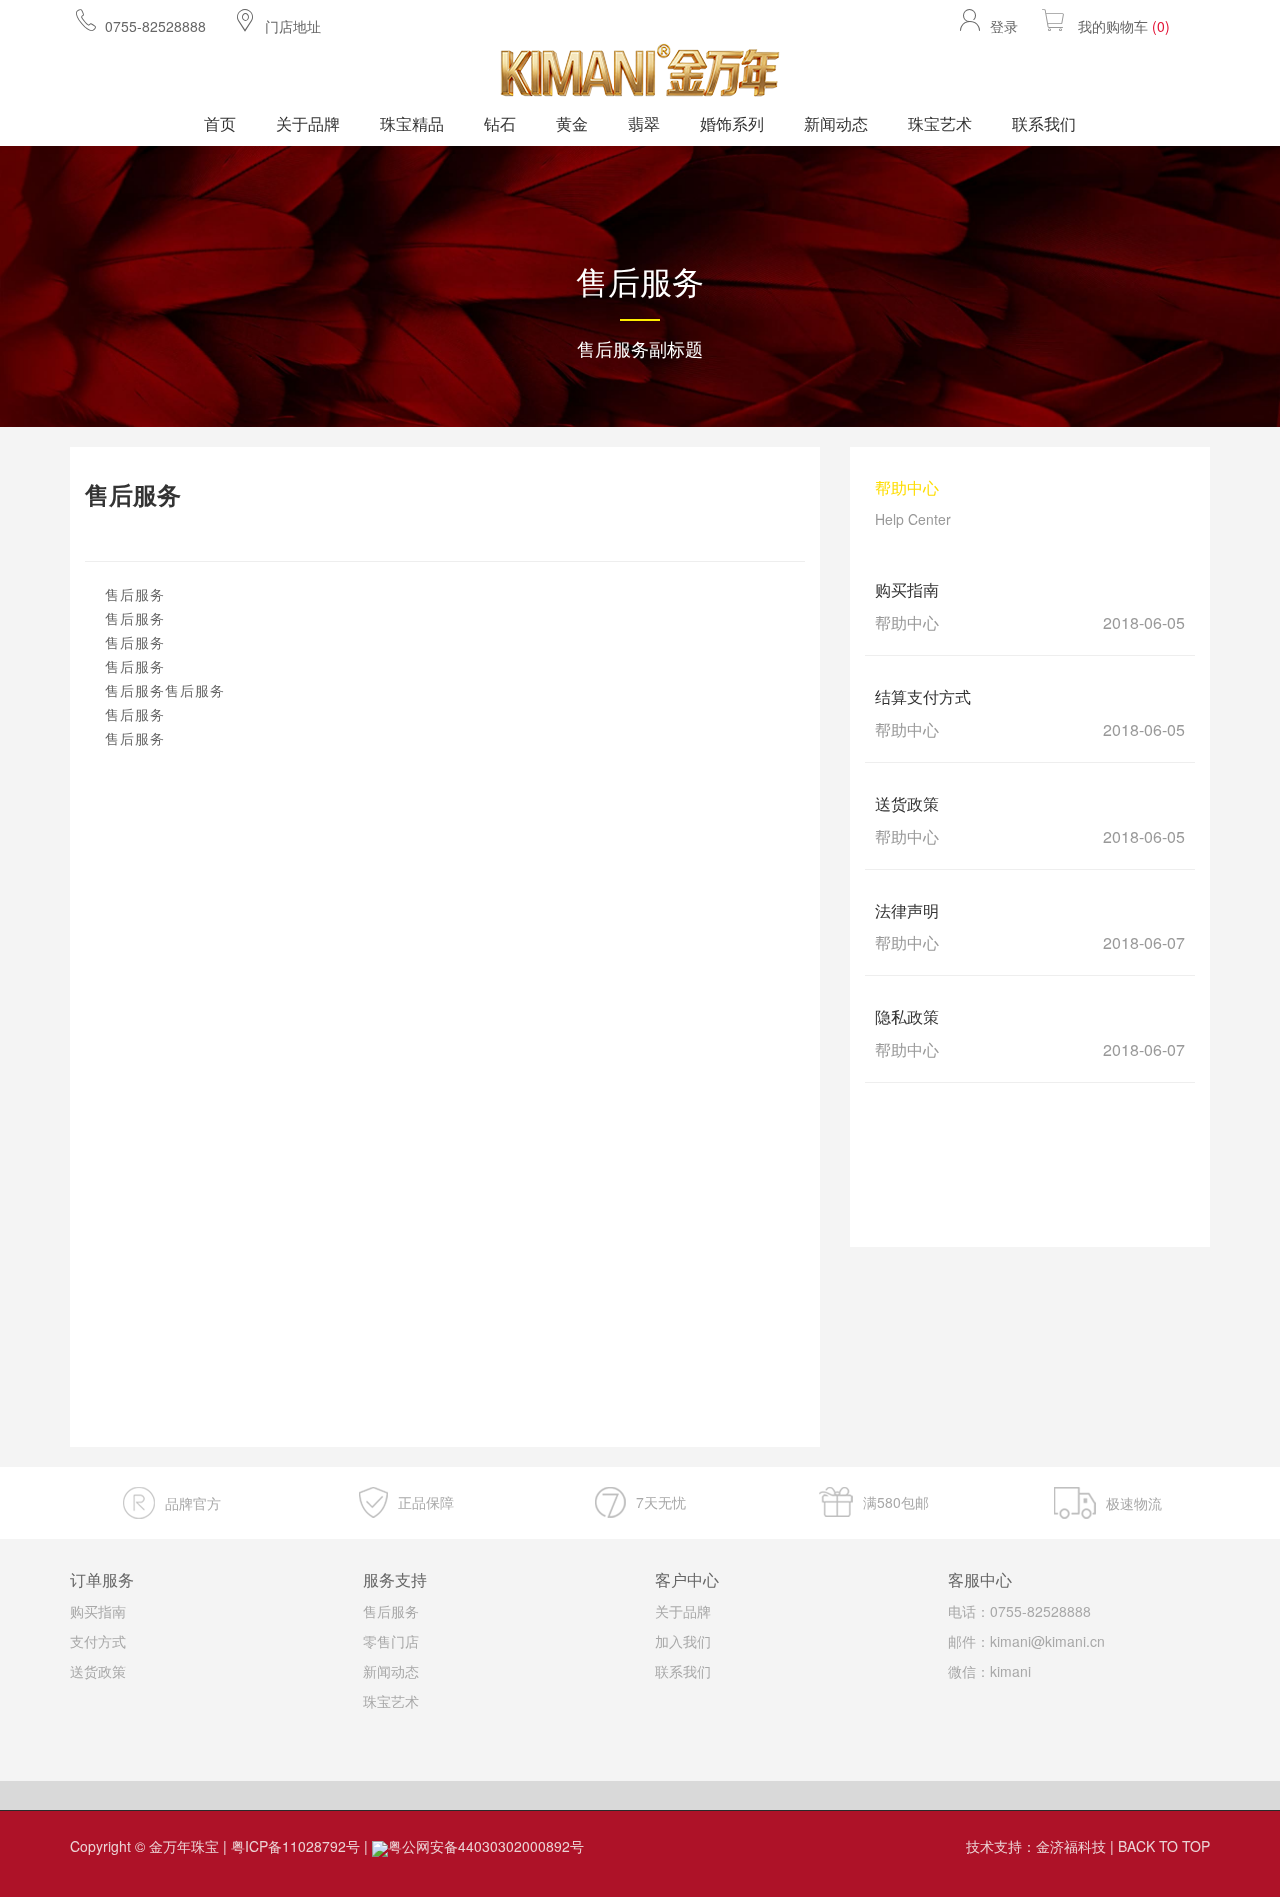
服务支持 (395, 1579)
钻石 (500, 123)
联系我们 (1044, 123)
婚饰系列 (732, 123)
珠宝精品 (412, 123)
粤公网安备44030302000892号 (486, 1846)
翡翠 (644, 123)
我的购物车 (1124, 26)
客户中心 (687, 1579)
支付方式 (98, 1641)
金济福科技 (1071, 1846)
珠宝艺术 (940, 123)
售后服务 (391, 1611)
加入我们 (683, 1641)
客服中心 (980, 1579)
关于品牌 (308, 123)
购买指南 (98, 1611)
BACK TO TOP (1164, 1846)
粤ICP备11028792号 (295, 1846)
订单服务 (102, 1579)
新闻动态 (836, 123)
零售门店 (391, 1641)
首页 (220, 123)
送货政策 (98, 1671)
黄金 (572, 123)
